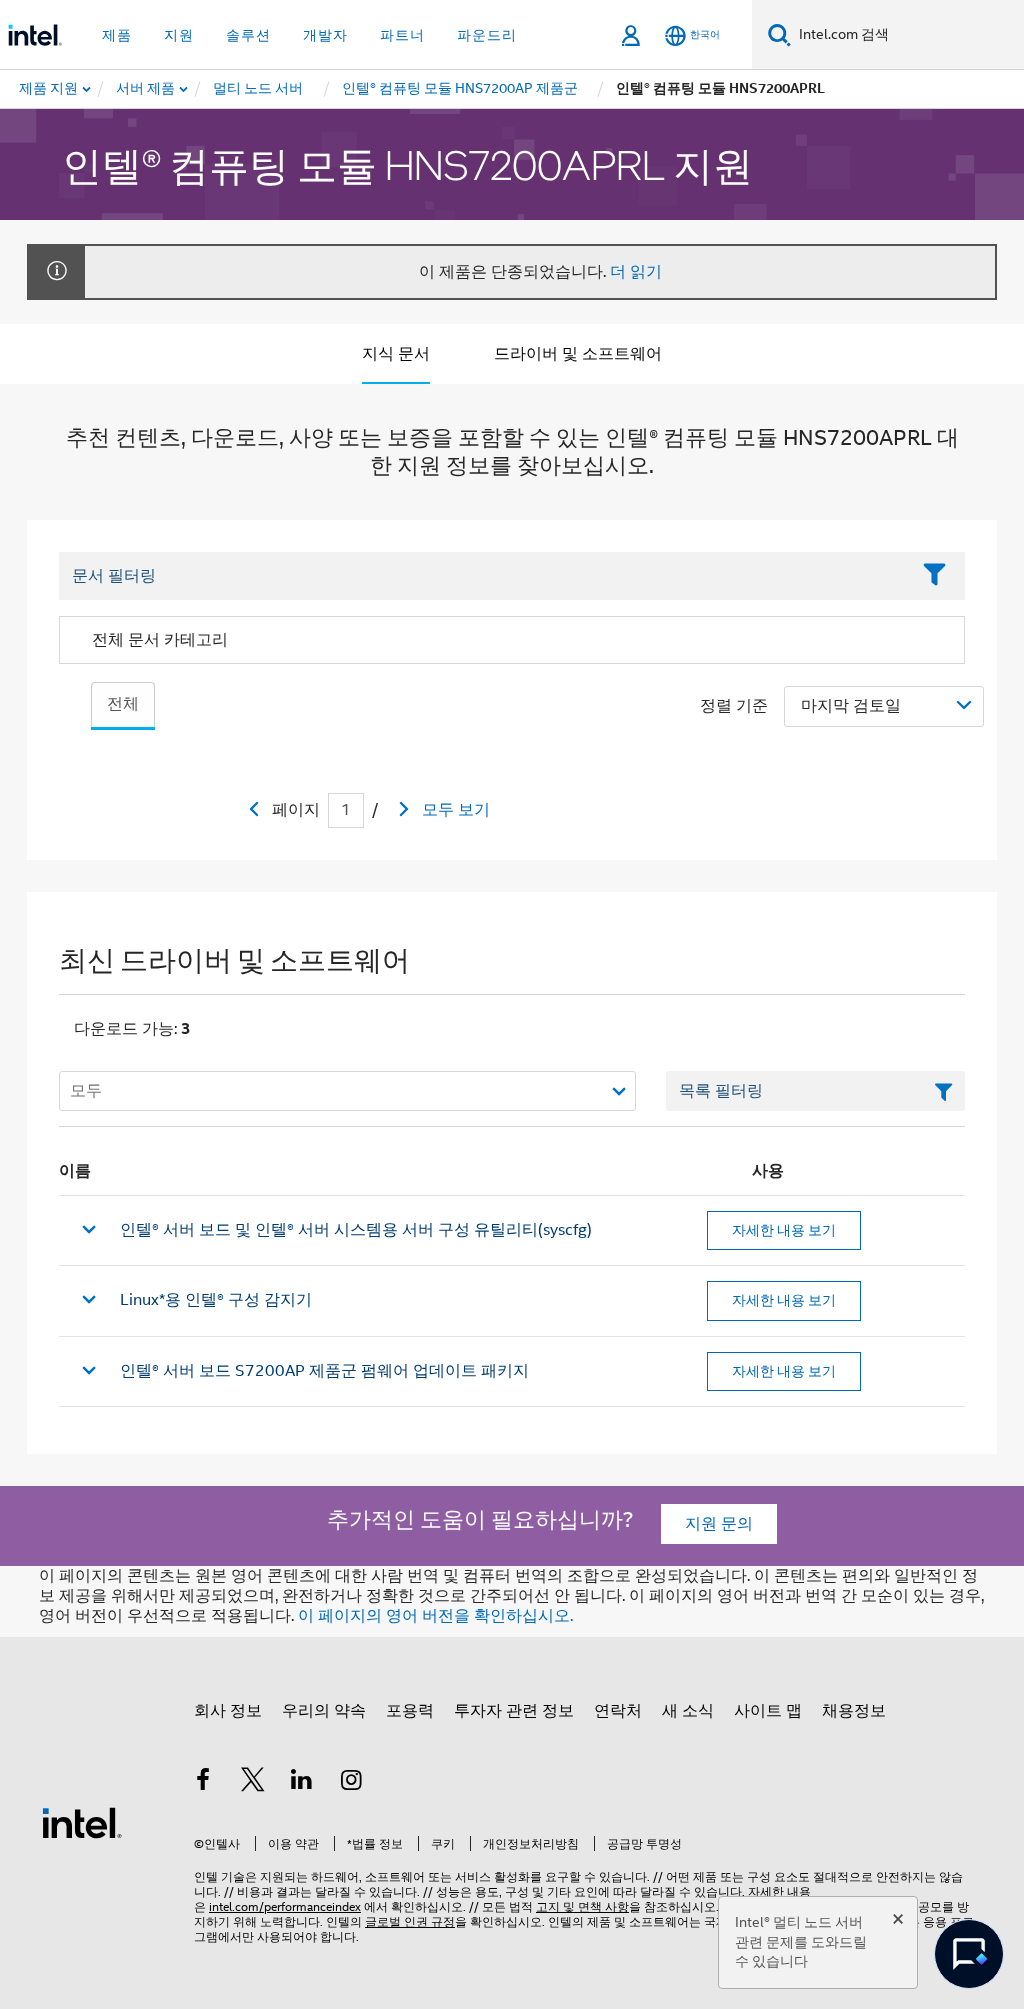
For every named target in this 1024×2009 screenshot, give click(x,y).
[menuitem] (146, 89)
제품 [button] (117, 35)
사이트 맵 (768, 1711)
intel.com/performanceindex (285, 1906)
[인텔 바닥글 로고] (82, 1822)
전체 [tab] (123, 704)
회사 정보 (228, 1711)
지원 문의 (719, 1524)
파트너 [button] (402, 35)
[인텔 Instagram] (352, 1783)
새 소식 (688, 1711)
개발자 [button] (325, 35)
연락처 (618, 1711)
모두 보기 (456, 810)
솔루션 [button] (248, 35)
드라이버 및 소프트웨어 (578, 354)
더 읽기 (636, 272)
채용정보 (854, 1711)
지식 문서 (396, 354)
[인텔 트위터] (253, 1783)
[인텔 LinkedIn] (302, 1783)
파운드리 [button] (487, 35)
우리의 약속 (324, 1711)
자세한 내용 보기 (784, 1230)
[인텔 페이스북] (203, 1783)
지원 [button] (179, 35)
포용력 (410, 1711)
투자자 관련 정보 (514, 1711)
